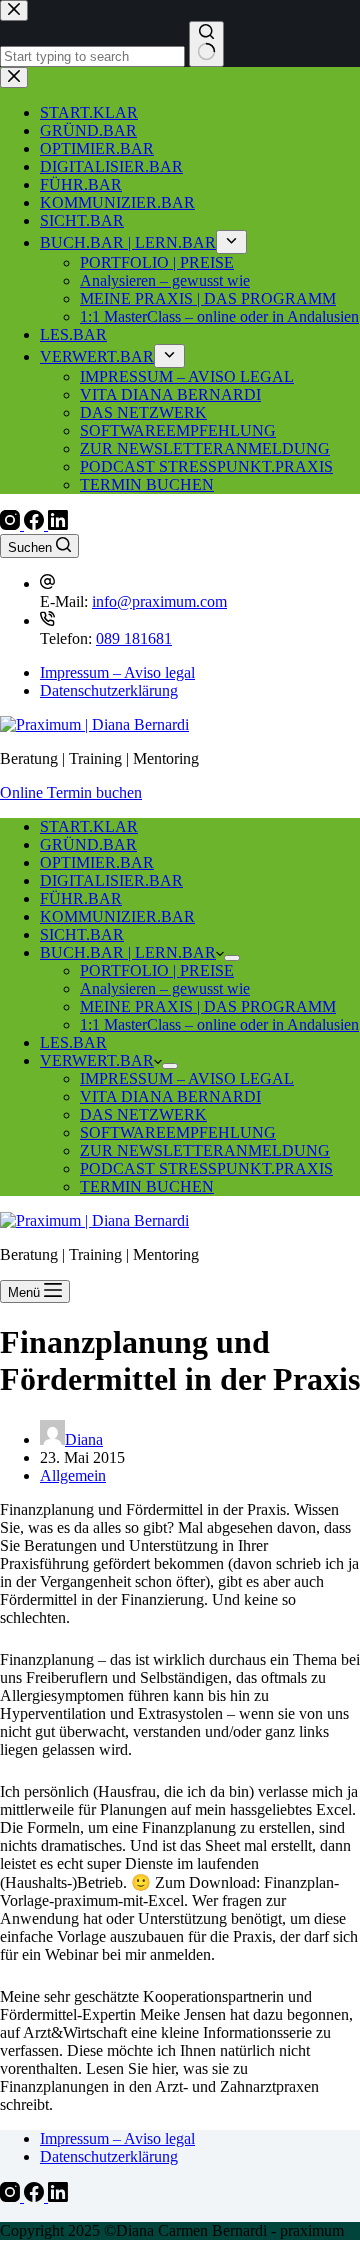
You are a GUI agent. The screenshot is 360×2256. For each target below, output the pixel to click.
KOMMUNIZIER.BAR (117, 916)
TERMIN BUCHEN (147, 1186)
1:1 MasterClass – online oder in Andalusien (219, 1024)
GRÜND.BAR (88, 844)
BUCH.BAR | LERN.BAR (128, 952)
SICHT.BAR (82, 934)
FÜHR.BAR (81, 898)
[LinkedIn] (58, 524)
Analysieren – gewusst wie (165, 988)
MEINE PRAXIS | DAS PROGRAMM (208, 1006)
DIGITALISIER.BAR (111, 880)
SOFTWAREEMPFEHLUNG (178, 1132)
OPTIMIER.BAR (97, 862)
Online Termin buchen (71, 792)
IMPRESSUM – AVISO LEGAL (187, 1078)
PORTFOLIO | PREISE (157, 970)
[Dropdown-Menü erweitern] (232, 958)
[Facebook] (36, 524)
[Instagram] (12, 524)
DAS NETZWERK (143, 1114)
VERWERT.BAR (97, 1060)
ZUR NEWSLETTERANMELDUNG (205, 1150)
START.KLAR (89, 826)
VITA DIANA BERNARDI (170, 1096)
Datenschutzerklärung (109, 690)
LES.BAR (73, 1042)
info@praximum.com (159, 601)
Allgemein (73, 1475)
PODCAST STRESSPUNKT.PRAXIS (206, 1168)
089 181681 (134, 638)
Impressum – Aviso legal (117, 672)
